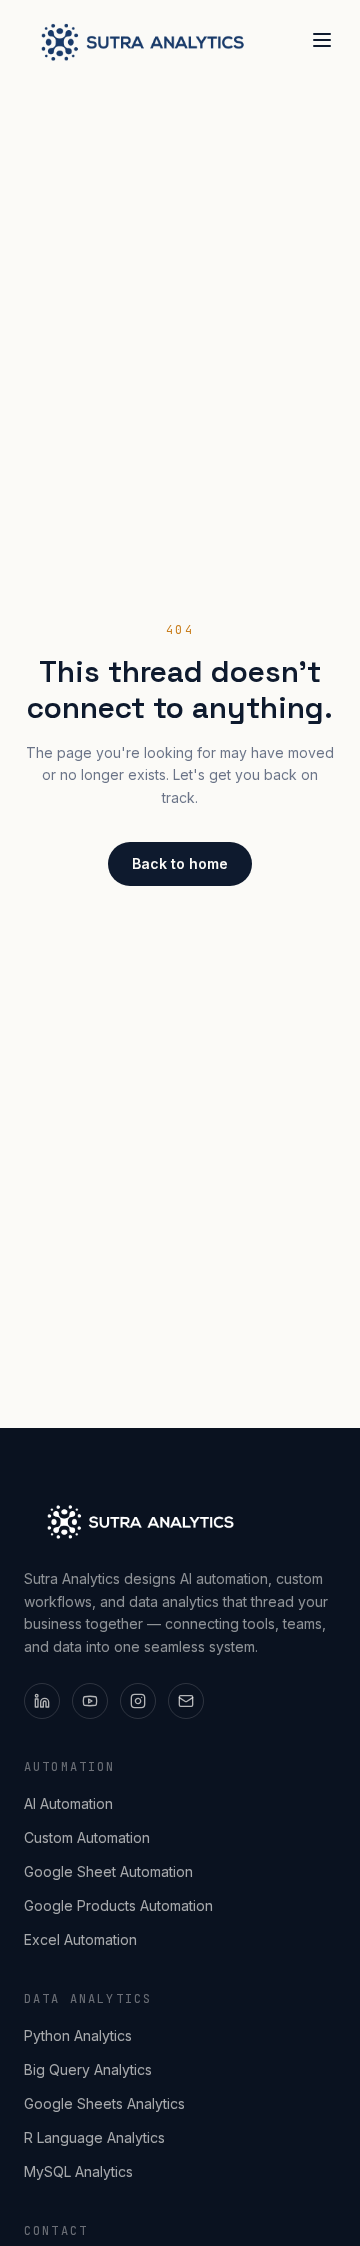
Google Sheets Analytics (104, 2103)
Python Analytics (78, 2035)
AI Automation (68, 1803)
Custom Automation (87, 1837)
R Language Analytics (94, 2137)
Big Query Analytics (88, 2069)
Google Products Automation (118, 1905)
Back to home (180, 863)
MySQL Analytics (78, 2171)
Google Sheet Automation (108, 1871)
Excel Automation (80, 1939)
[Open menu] (322, 40)
